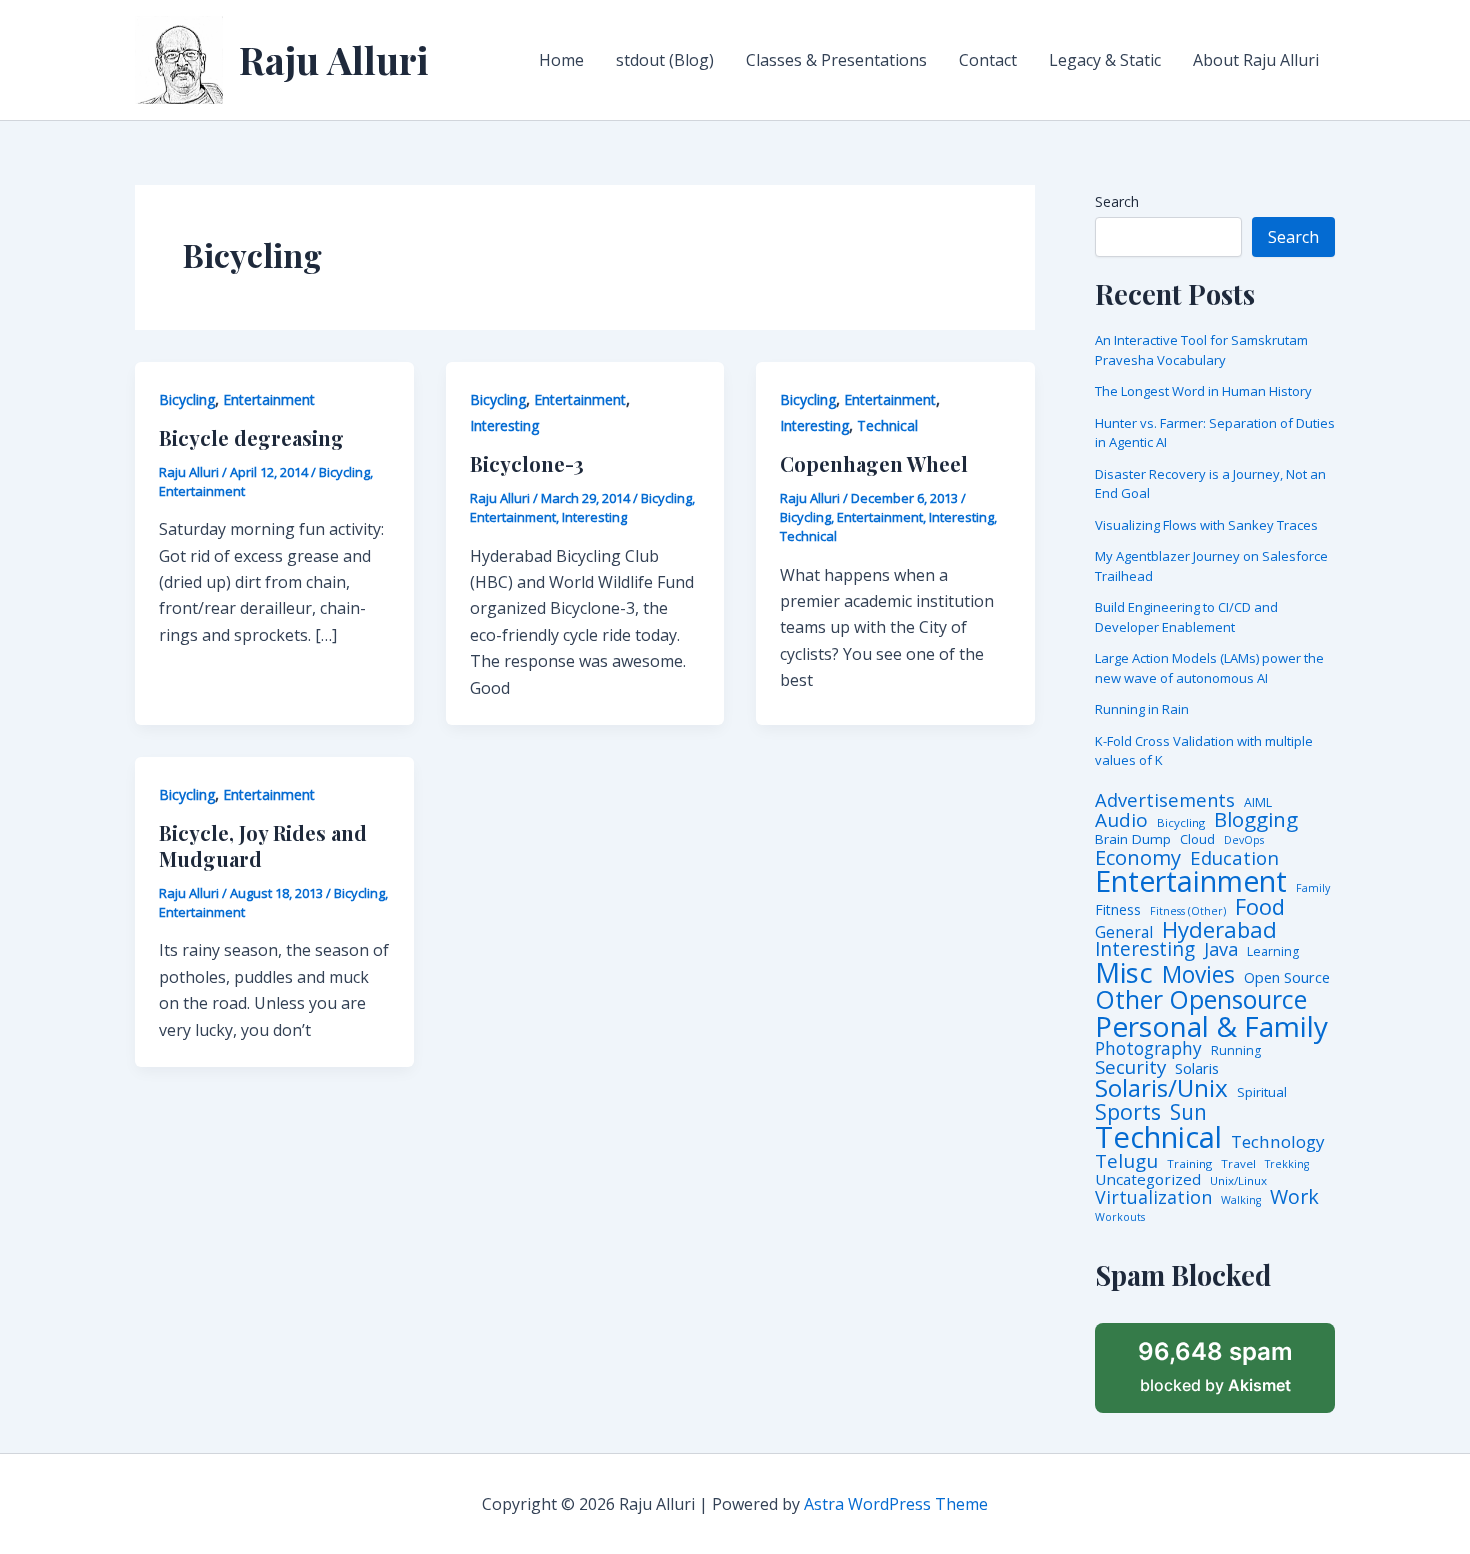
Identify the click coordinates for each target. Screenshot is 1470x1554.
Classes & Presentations (836, 60)
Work (1294, 1197)
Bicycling (187, 399)
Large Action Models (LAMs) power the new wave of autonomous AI (1209, 668)
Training (1189, 1164)
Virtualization (1153, 1198)
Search (1117, 201)
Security (1130, 1067)
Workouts (1120, 1217)
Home (561, 60)
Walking (1241, 1200)
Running (1236, 1051)
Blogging (1256, 819)
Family (1313, 888)
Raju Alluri (334, 59)
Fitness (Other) (1188, 911)
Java (1221, 949)
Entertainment (269, 399)
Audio (1121, 820)
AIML (1258, 803)
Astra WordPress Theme (896, 1504)
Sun (1188, 1112)
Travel (1238, 1164)
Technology (1278, 1141)
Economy (1138, 857)
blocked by (1215, 1366)
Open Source (1287, 978)
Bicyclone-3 (527, 463)
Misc (1124, 973)
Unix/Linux (1238, 1181)
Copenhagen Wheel (874, 463)
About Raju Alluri (1256, 60)
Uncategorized (1148, 1179)
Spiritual (1262, 1092)
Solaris (1197, 1068)
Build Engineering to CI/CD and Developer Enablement (1186, 617)
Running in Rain (1142, 709)
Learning (1273, 952)
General (1124, 933)
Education (1234, 858)
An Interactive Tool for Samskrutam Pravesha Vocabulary (1201, 350)
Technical (887, 425)
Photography (1148, 1048)
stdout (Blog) (665, 60)
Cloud (1197, 839)
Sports (1128, 1111)
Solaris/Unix (1161, 1088)
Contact (988, 60)
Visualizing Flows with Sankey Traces (1206, 525)
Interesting (504, 425)
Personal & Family (1211, 1026)
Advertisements (1165, 800)
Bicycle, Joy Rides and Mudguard (263, 845)
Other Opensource (1201, 999)
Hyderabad (1219, 929)
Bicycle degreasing (251, 437)
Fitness (1118, 910)
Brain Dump (1133, 840)
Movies (1198, 975)
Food (1260, 907)
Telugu (1126, 1161)
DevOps (1244, 840)
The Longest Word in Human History (1203, 391)
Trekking (1287, 1164)
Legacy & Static (1105, 60)
